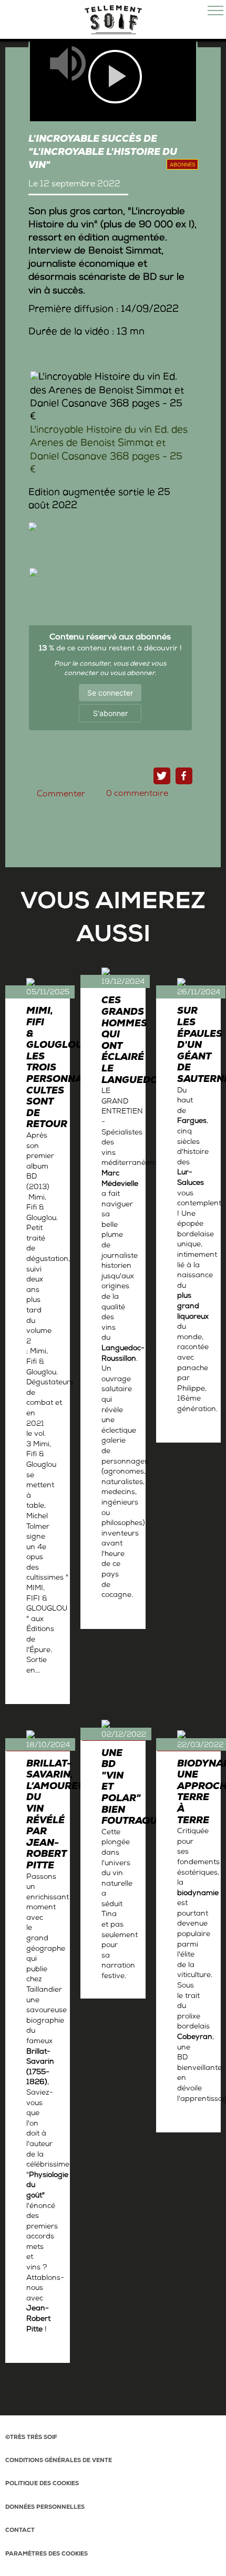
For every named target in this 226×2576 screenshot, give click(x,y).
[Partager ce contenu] (184, 776)
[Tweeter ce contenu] (162, 776)
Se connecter (110, 693)
